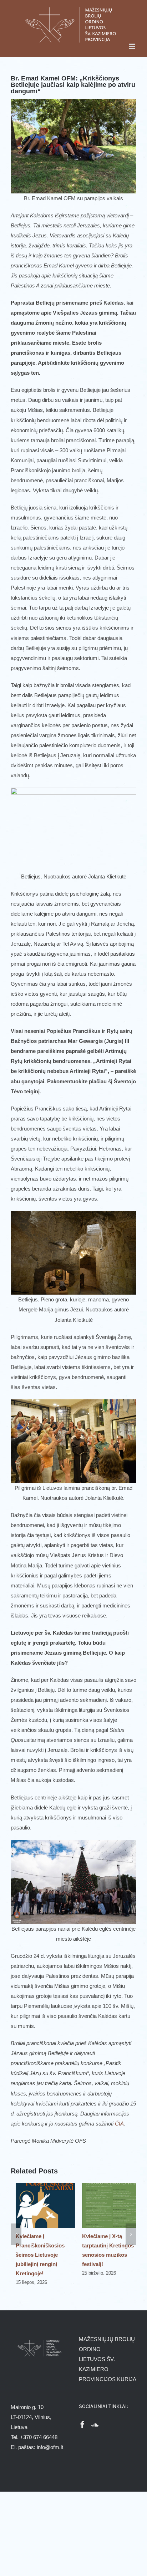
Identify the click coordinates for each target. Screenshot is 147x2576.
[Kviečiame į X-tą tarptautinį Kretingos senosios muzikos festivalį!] (107, 2186)
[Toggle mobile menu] (133, 46)
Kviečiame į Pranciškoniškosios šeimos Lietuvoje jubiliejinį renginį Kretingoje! (35, 2255)
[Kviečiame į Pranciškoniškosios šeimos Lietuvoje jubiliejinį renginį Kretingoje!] (40, 2186)
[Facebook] (82, 2425)
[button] (16, 2234)
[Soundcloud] (95, 2425)
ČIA (119, 2124)
